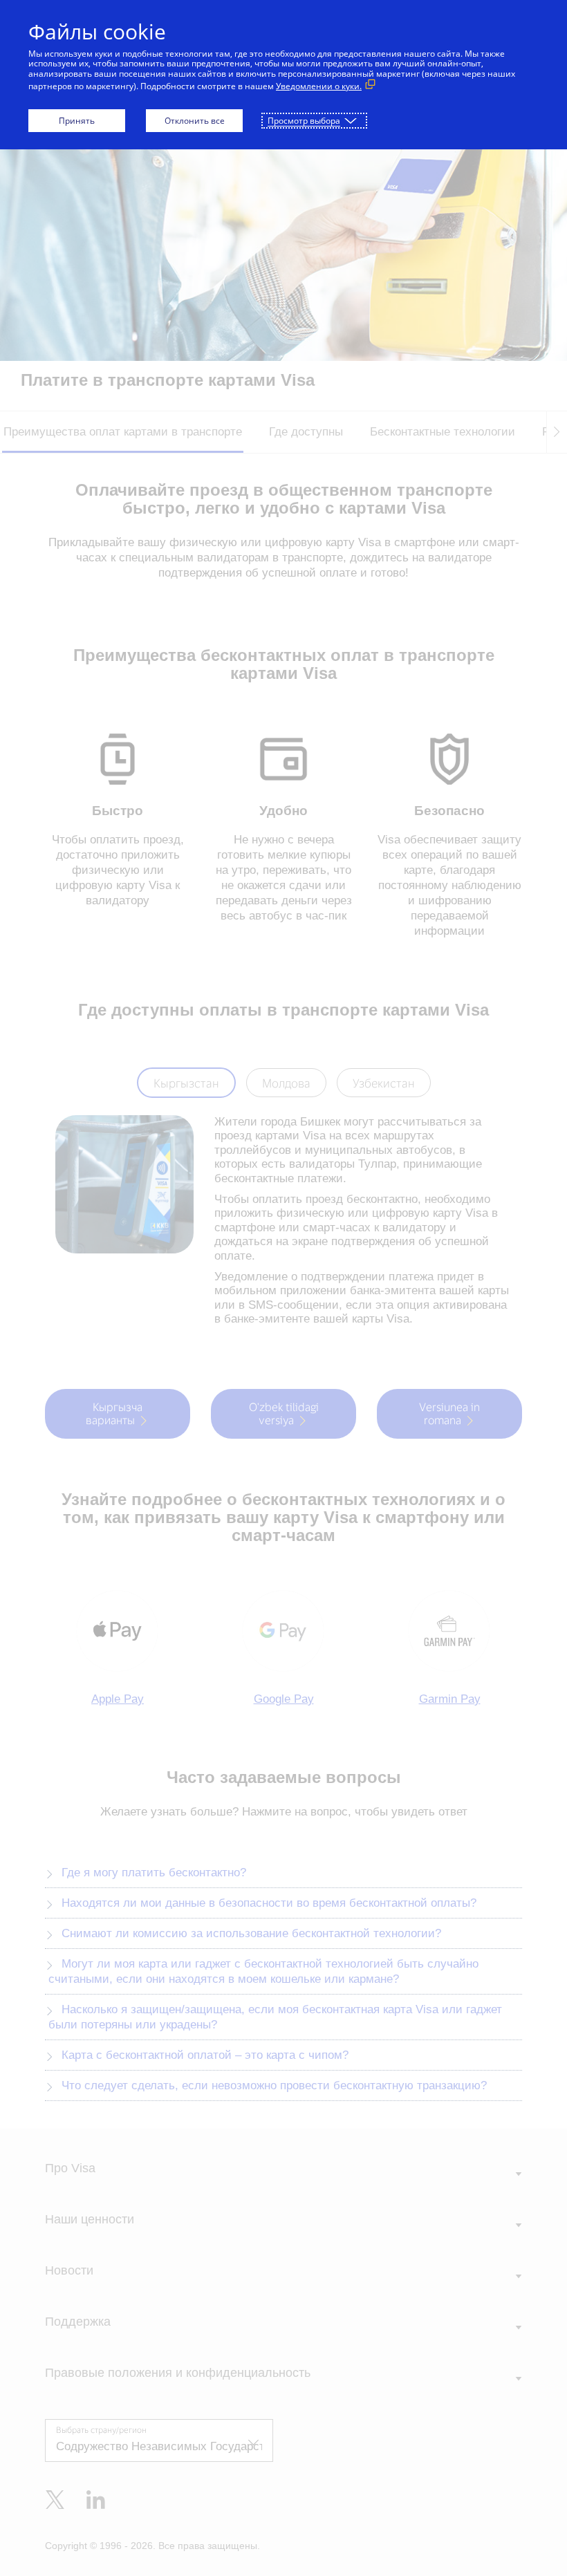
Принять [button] (77, 121)
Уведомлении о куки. (319, 86)
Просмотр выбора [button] (304, 121)
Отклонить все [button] (195, 121)
